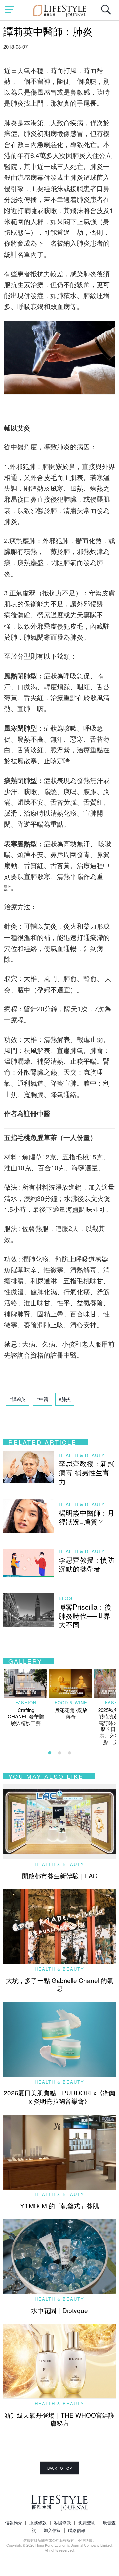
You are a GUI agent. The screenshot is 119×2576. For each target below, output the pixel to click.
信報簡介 (14, 2523)
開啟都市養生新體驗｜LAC (60, 1875)
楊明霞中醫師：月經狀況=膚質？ (87, 1517)
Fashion (26, 1702)
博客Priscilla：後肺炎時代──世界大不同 (85, 1616)
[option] (26, 1698)
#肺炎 (65, 1399)
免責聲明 (87, 2523)
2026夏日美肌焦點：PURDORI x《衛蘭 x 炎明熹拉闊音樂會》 (59, 2097)
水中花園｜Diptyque (59, 2310)
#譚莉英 (18, 1399)
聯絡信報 (77, 2530)
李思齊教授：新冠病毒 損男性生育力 (87, 1472)
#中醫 (42, 1399)
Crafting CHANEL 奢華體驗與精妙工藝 (26, 1716)
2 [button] (59, 1753)
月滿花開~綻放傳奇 (71, 1713)
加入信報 (52, 2530)
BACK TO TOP (59, 2468)
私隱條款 (62, 2523)
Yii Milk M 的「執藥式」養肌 (59, 2206)
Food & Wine (71, 1702)
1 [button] (50, 1753)
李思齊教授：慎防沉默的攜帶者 (87, 1564)
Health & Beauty (82, 1455)
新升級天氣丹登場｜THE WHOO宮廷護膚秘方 (59, 2419)
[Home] (60, 10)
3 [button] (69, 1753)
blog (66, 1598)
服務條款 (38, 2523)
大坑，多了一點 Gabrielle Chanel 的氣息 (60, 1984)
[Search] (108, 13)
